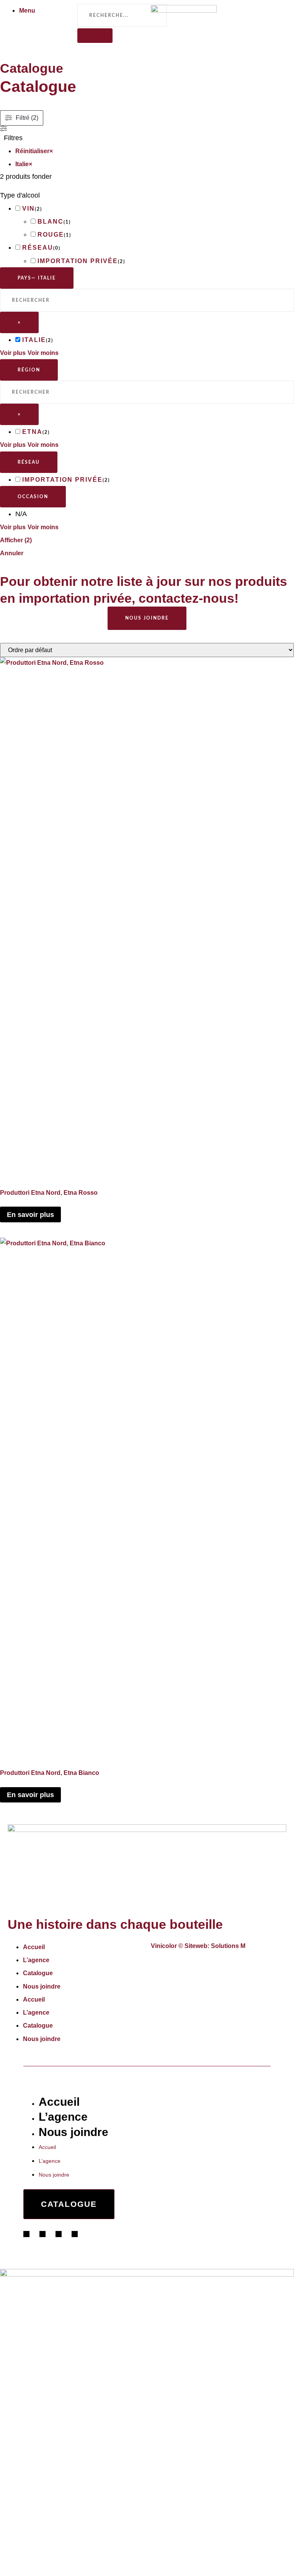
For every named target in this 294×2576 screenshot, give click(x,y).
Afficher (16, 540)
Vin (29, 209)
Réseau (38, 248)
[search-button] (95, 36)
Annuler (12, 553)
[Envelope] (178, 1965)
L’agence (36, 1960)
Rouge (51, 235)
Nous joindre (42, 1986)
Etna (32, 432)
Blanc (51, 222)
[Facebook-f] (154, 1965)
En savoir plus (30, 1215)
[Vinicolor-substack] (170, 1965)
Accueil (34, 1947)
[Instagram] (162, 1965)
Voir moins (43, 353)
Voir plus (13, 353)
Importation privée (78, 261)
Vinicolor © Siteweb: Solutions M (198, 1946)
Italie (34, 340)
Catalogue (38, 1973)
